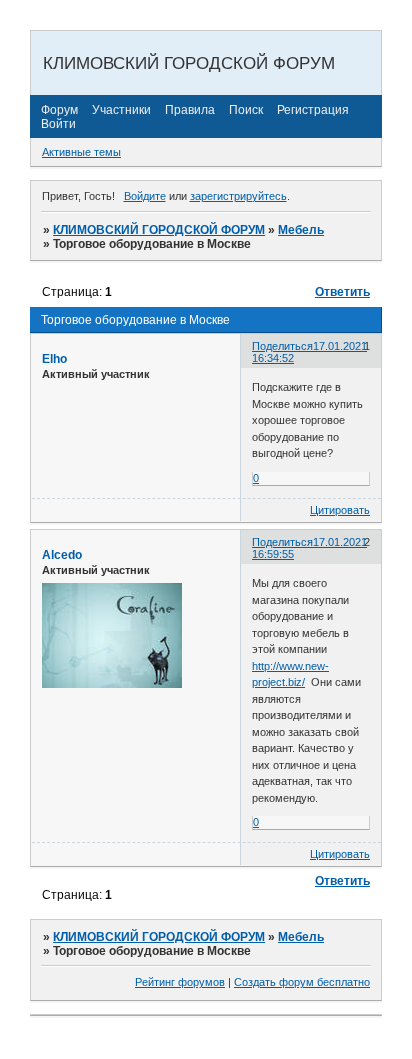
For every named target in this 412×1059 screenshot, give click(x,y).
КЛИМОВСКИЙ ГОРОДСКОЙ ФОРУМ (159, 230)
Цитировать (340, 510)
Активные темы (81, 152)
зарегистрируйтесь (238, 196)
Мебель (301, 230)
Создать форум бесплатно (302, 982)
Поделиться (282, 346)
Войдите (145, 196)
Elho (54, 359)
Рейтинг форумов (180, 982)
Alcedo (62, 555)
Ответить (342, 292)
